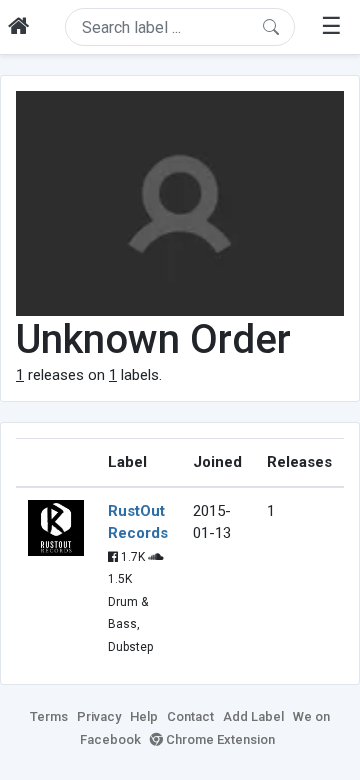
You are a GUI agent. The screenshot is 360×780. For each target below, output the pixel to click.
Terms (49, 716)
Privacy (99, 716)
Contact (190, 716)
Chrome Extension (219, 739)
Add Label (253, 716)
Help (144, 716)
